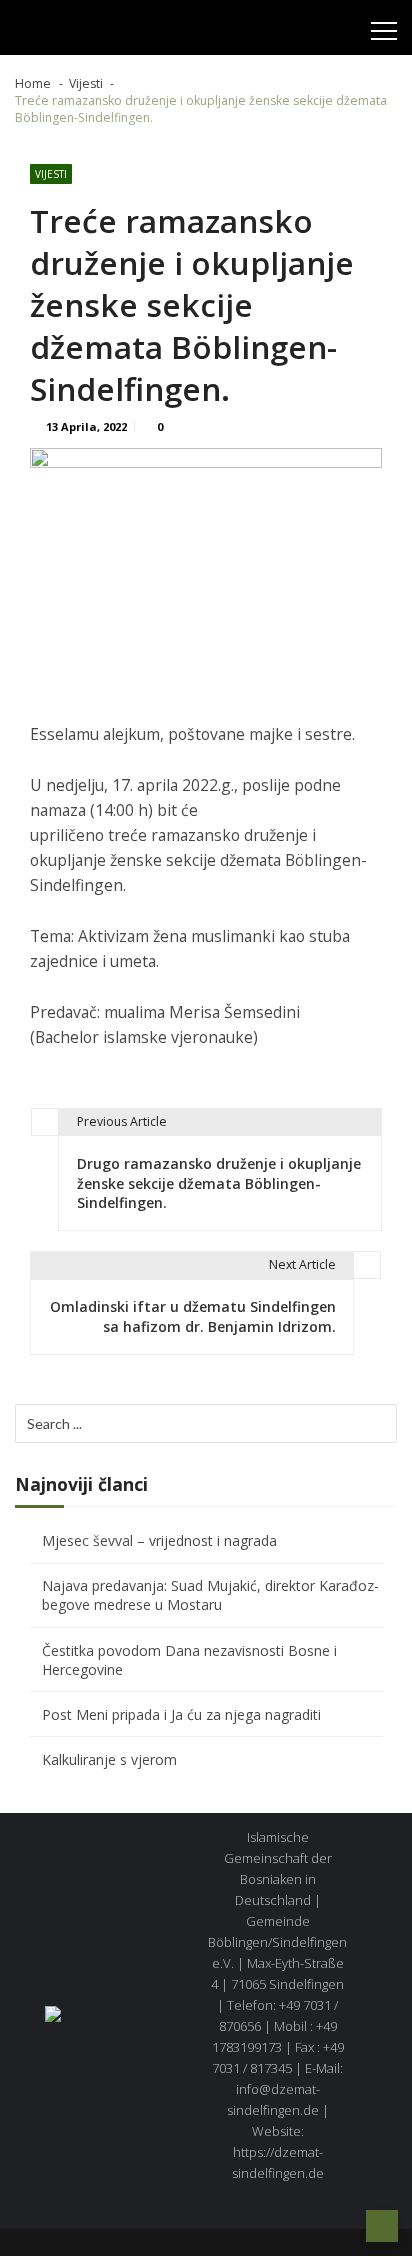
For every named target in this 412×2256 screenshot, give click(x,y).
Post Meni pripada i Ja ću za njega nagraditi (181, 1714)
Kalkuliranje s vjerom (109, 1759)
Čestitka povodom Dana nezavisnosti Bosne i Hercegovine (189, 1660)
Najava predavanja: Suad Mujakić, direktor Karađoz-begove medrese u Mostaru (210, 1595)
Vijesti (51, 174)
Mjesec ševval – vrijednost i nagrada (159, 1540)
